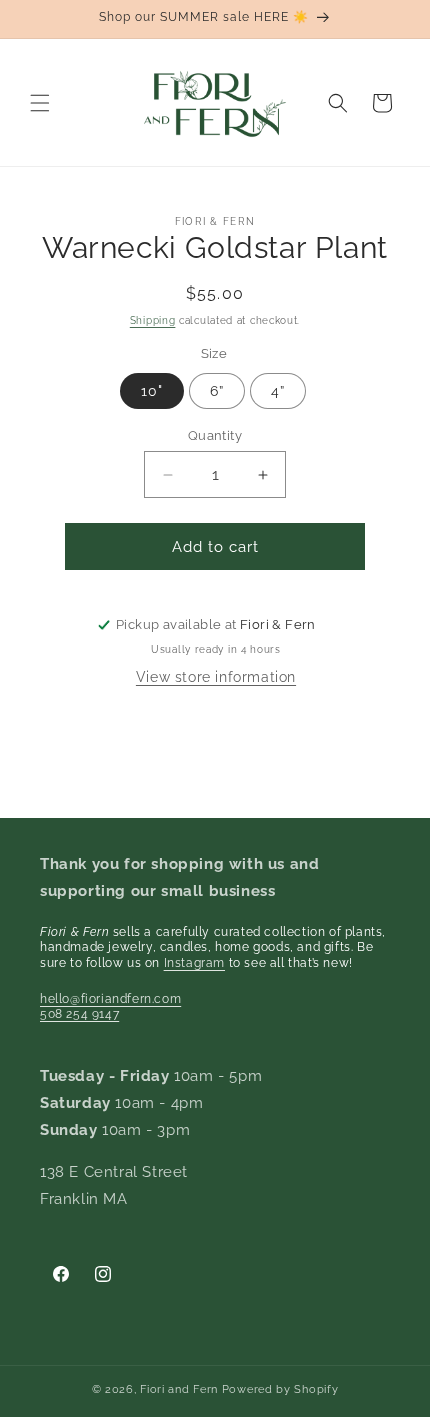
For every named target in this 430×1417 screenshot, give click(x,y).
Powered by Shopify (280, 1389)
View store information (216, 677)
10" (152, 391)
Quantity (215, 435)
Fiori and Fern (179, 1389)
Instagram (194, 963)
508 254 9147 (79, 1014)
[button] (40, 103)
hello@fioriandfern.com (110, 999)
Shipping (153, 320)
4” (278, 391)
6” (217, 391)
